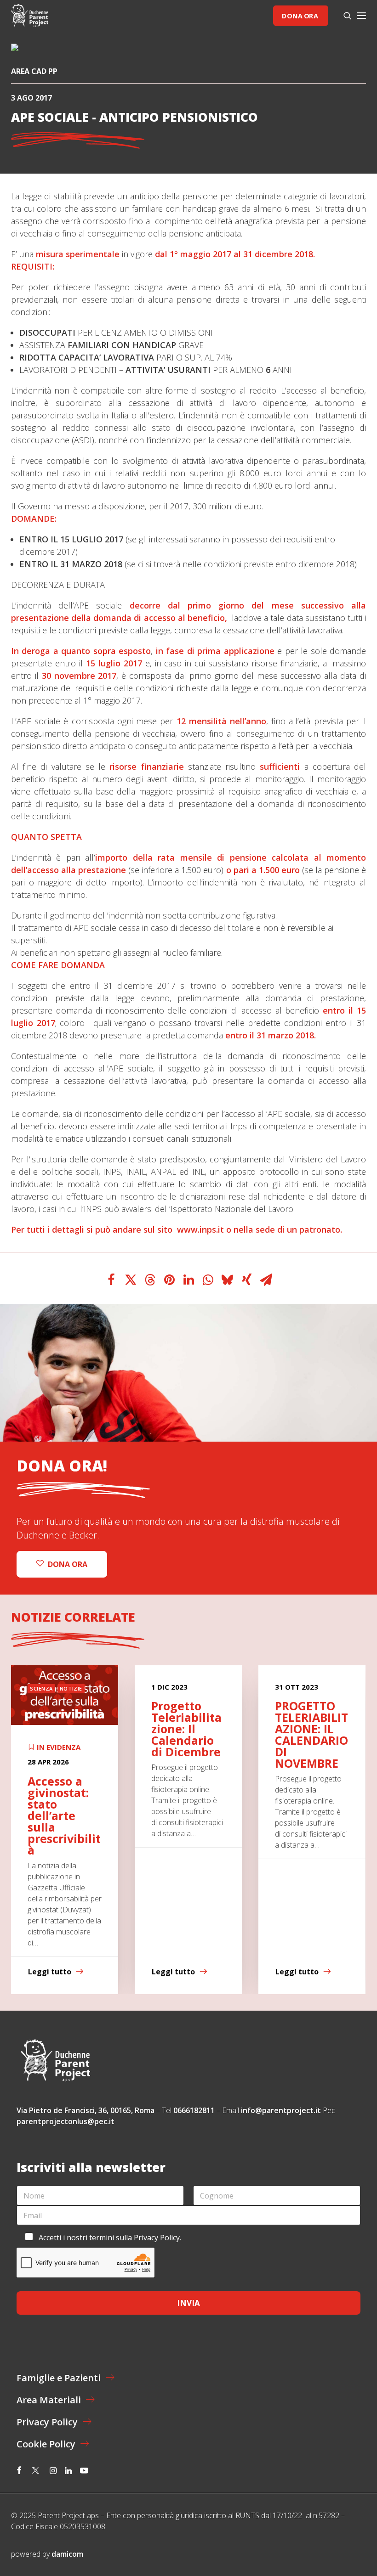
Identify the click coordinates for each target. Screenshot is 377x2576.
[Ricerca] (343, 16)
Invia (188, 2303)
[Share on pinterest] (169, 1280)
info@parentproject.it (281, 2110)
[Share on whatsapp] (208, 1280)
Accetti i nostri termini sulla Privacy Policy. (110, 2238)
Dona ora (300, 15)
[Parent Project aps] (30, 16)
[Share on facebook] (111, 1280)
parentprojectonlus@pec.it (66, 2121)
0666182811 (194, 2110)
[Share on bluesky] (227, 1280)
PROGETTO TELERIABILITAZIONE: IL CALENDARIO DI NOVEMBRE (188, 1734)
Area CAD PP (34, 71)
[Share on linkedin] (188, 1280)
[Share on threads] (150, 1280)
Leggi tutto (50, 1972)
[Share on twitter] (131, 1280)
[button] (361, 16)
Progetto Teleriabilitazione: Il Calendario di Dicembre (63, 1729)
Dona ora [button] (68, 1564)
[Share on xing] (246, 1280)
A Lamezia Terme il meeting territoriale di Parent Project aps (307, 1734)
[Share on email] (266, 1280)
